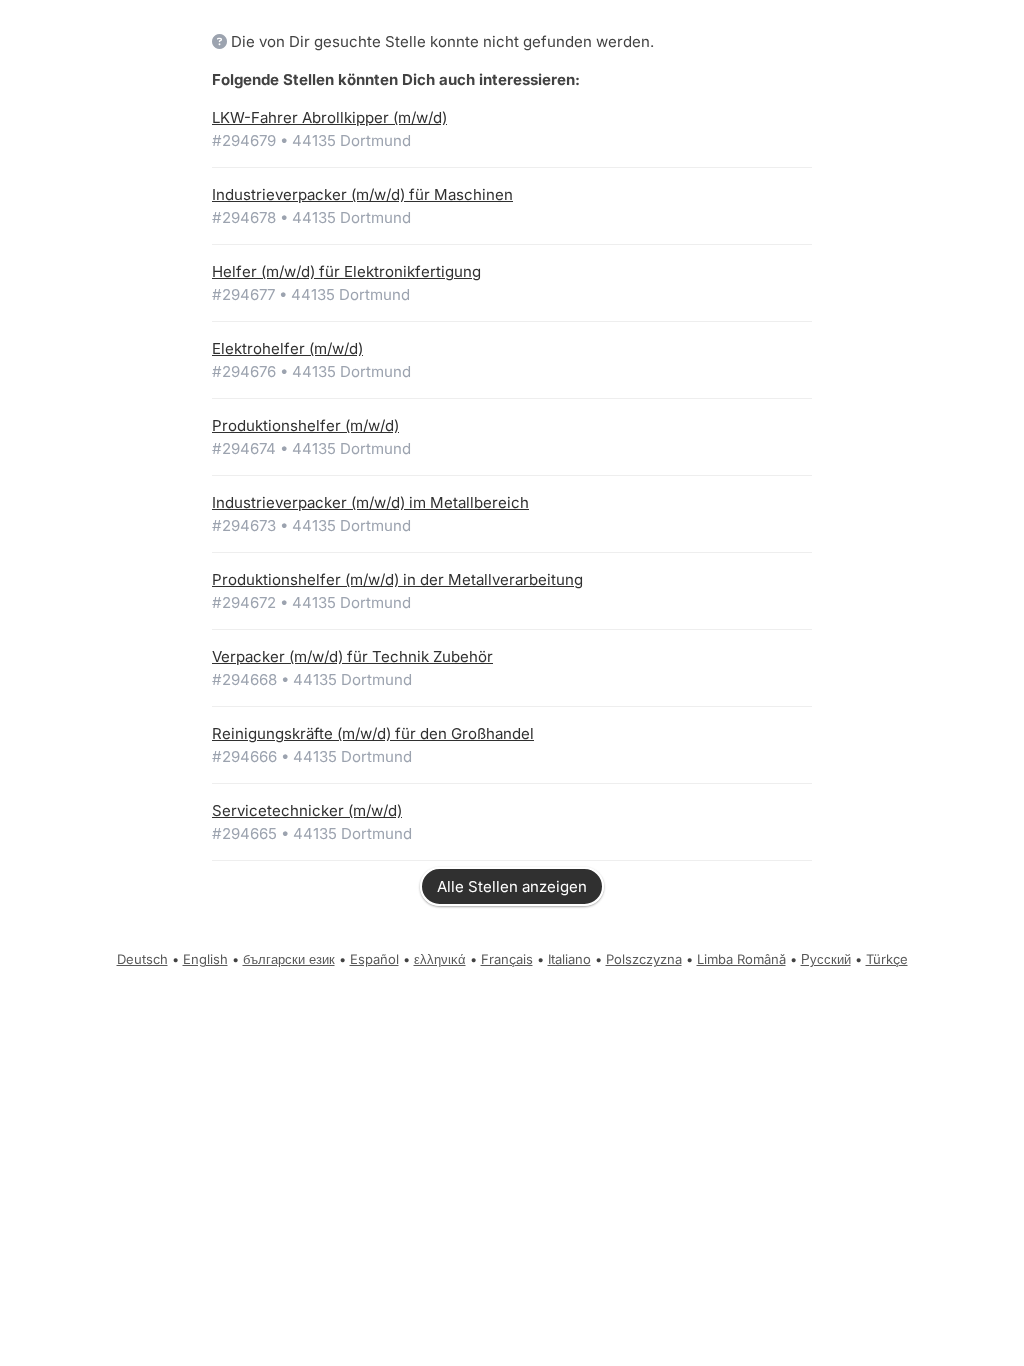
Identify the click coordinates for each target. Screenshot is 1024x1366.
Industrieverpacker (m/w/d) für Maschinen (362, 194)
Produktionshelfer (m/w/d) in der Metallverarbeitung (397, 579)
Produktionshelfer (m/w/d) (305, 425)
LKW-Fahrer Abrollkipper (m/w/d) (329, 117)
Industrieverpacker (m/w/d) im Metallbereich (370, 502)
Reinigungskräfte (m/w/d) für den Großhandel (373, 733)
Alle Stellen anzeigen (512, 886)
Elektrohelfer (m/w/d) (287, 348)
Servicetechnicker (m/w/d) (307, 810)
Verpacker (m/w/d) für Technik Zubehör (352, 656)
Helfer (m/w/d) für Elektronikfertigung (346, 271)
